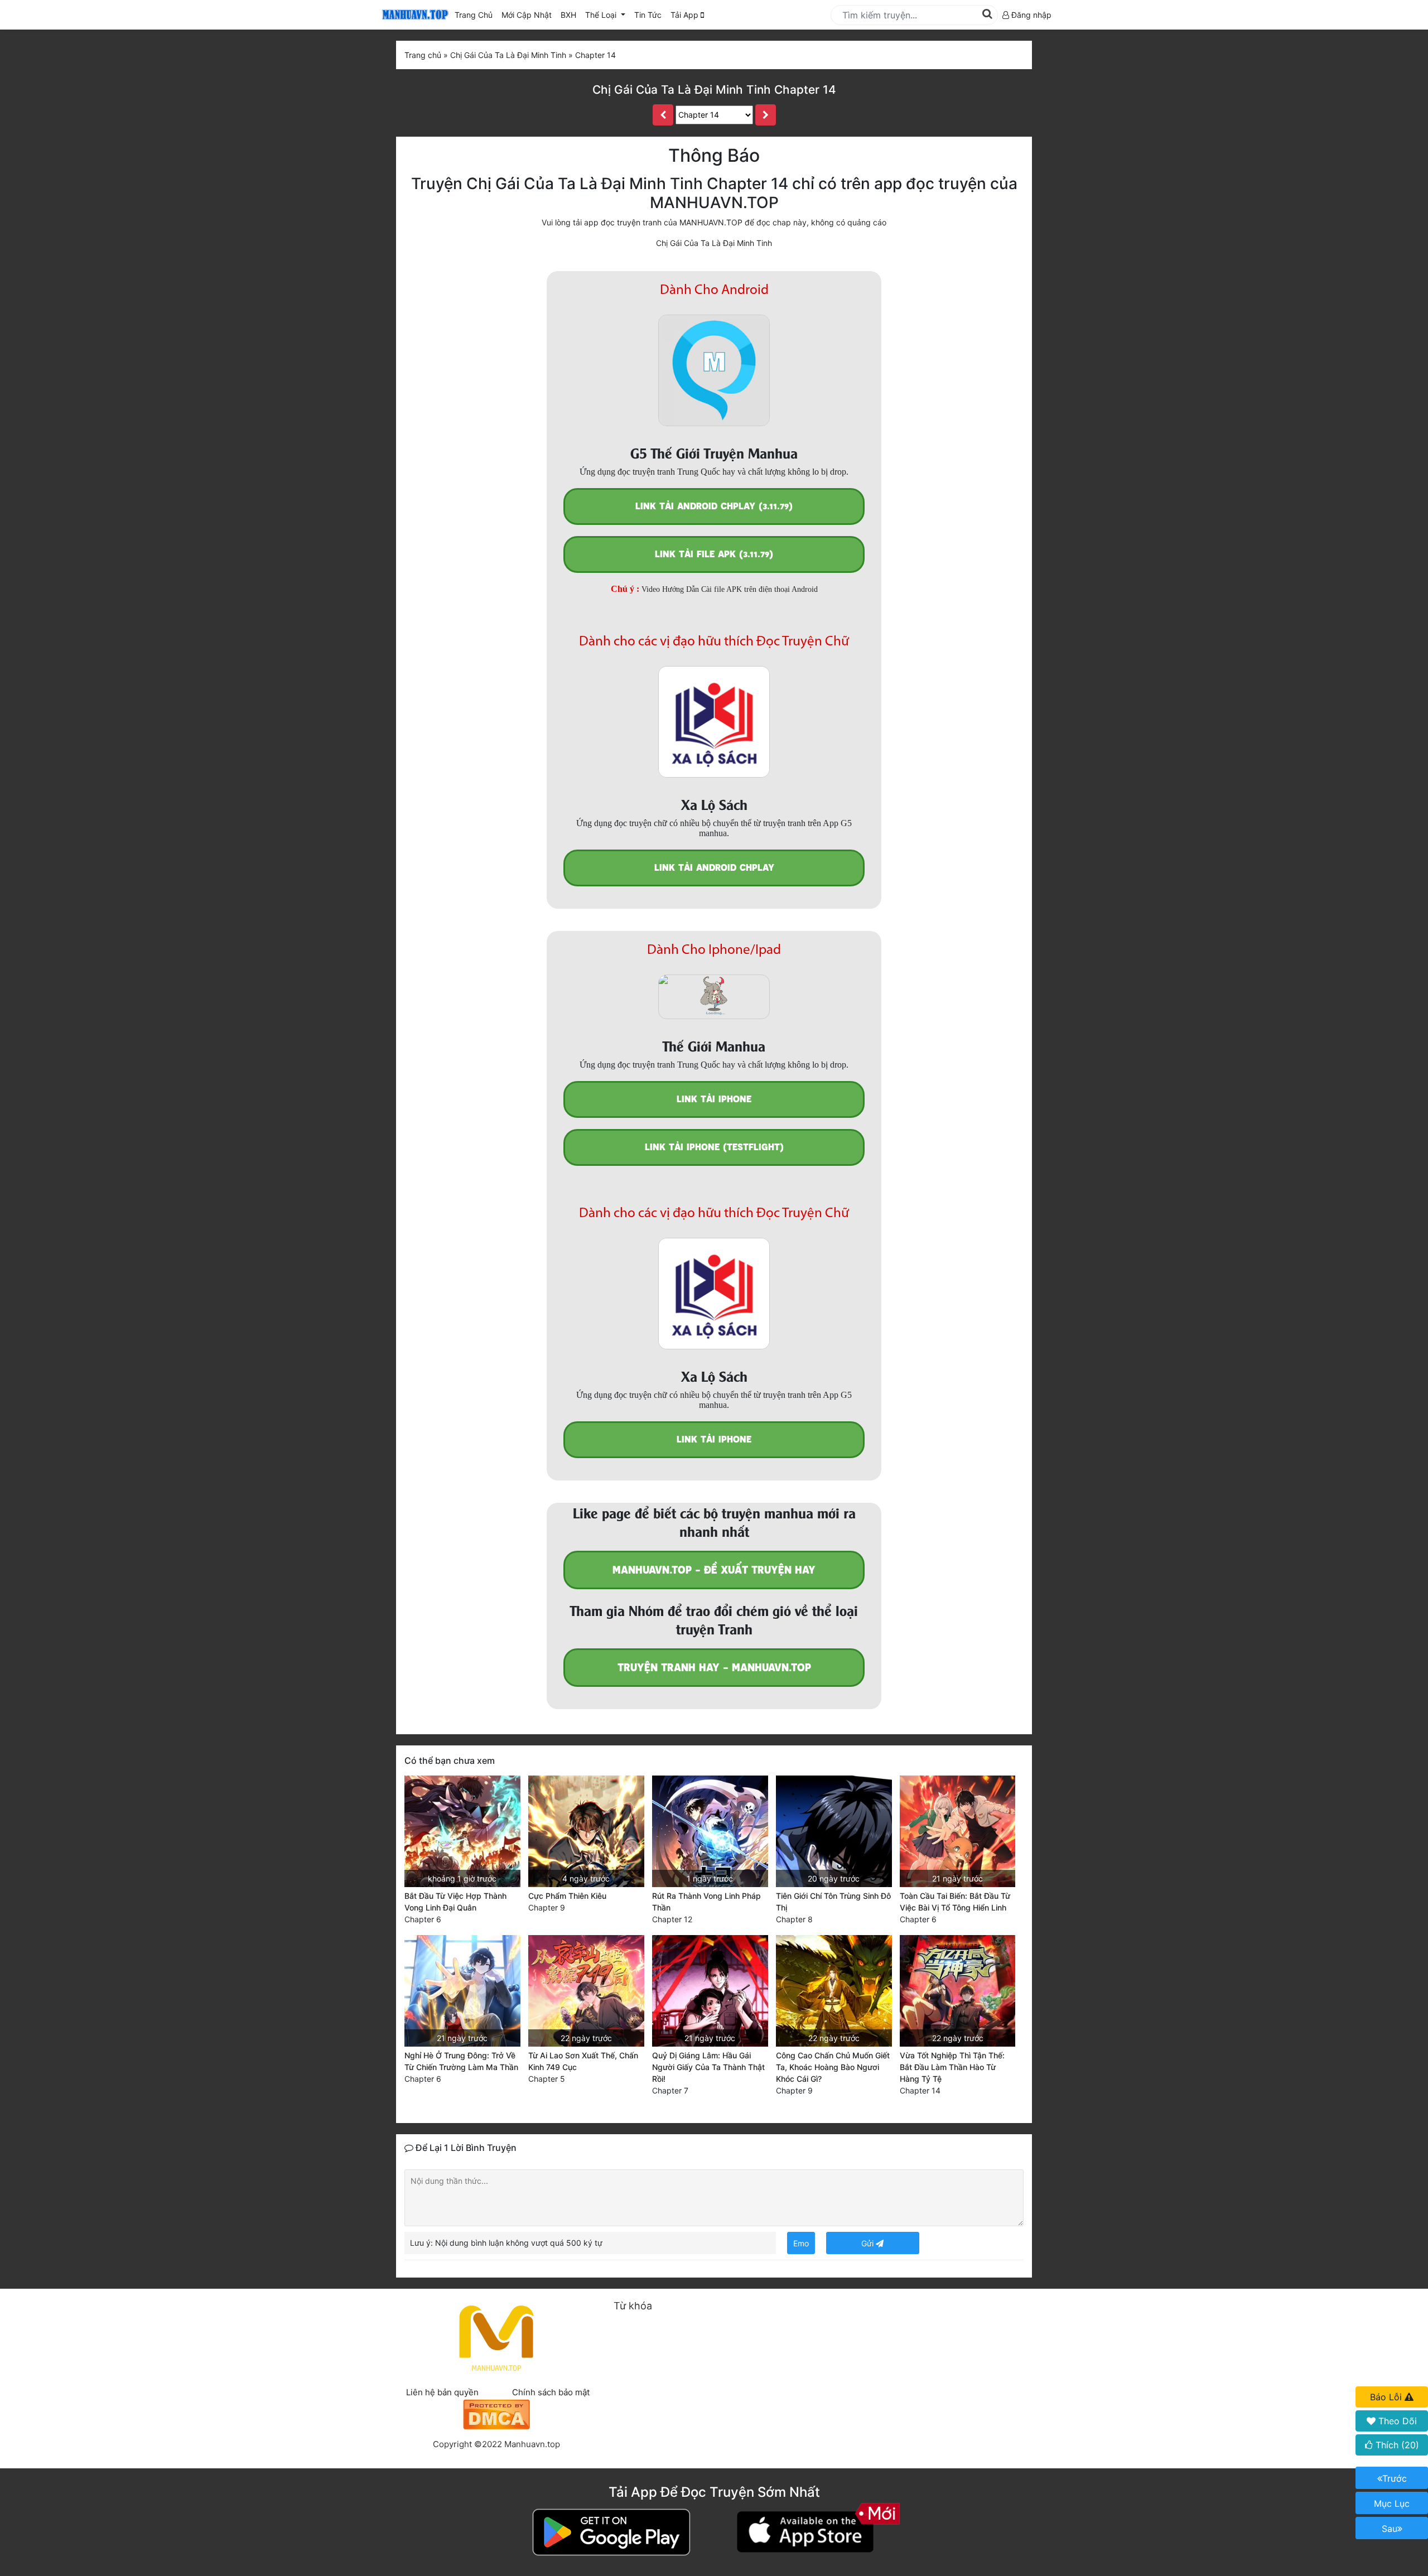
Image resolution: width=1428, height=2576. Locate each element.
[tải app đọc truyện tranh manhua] (413, 15)
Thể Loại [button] (602, 15)
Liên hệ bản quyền (442, 2392)
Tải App (686, 15)
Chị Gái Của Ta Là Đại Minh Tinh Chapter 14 (714, 90)
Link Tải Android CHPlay (714, 868)
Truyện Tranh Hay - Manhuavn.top (714, 1668)
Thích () (1396, 2445)
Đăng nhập (1030, 15)
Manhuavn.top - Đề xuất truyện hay (714, 1570)
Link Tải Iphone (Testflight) (714, 1147)
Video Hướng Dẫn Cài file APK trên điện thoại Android (730, 589)
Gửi (869, 2243)
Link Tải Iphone (714, 1099)
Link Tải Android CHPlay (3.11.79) (714, 506)
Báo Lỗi (1387, 2397)
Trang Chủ (474, 15)
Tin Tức (648, 15)
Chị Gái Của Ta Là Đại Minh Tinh (714, 243)
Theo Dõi (1396, 2421)
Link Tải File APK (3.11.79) (714, 554)
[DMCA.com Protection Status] (496, 2413)
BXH (568, 15)
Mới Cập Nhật (529, 15)
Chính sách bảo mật (551, 2392)
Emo (801, 2243)
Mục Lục (1392, 2503)
